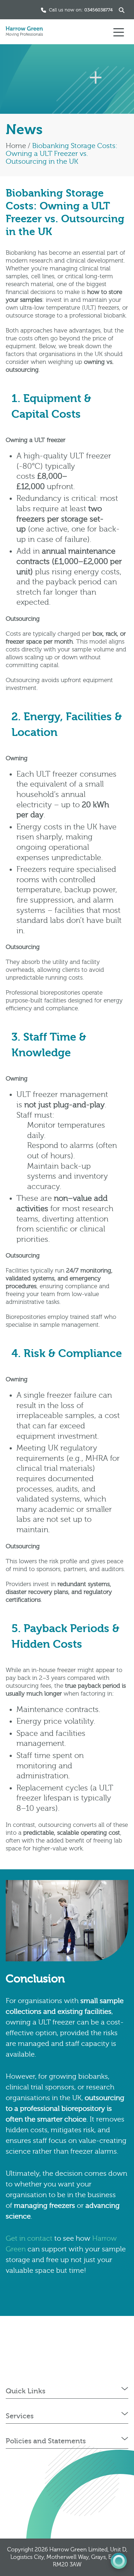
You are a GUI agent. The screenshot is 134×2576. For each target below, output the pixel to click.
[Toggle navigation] (119, 32)
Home (16, 146)
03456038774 (98, 10)
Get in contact (29, 2238)
